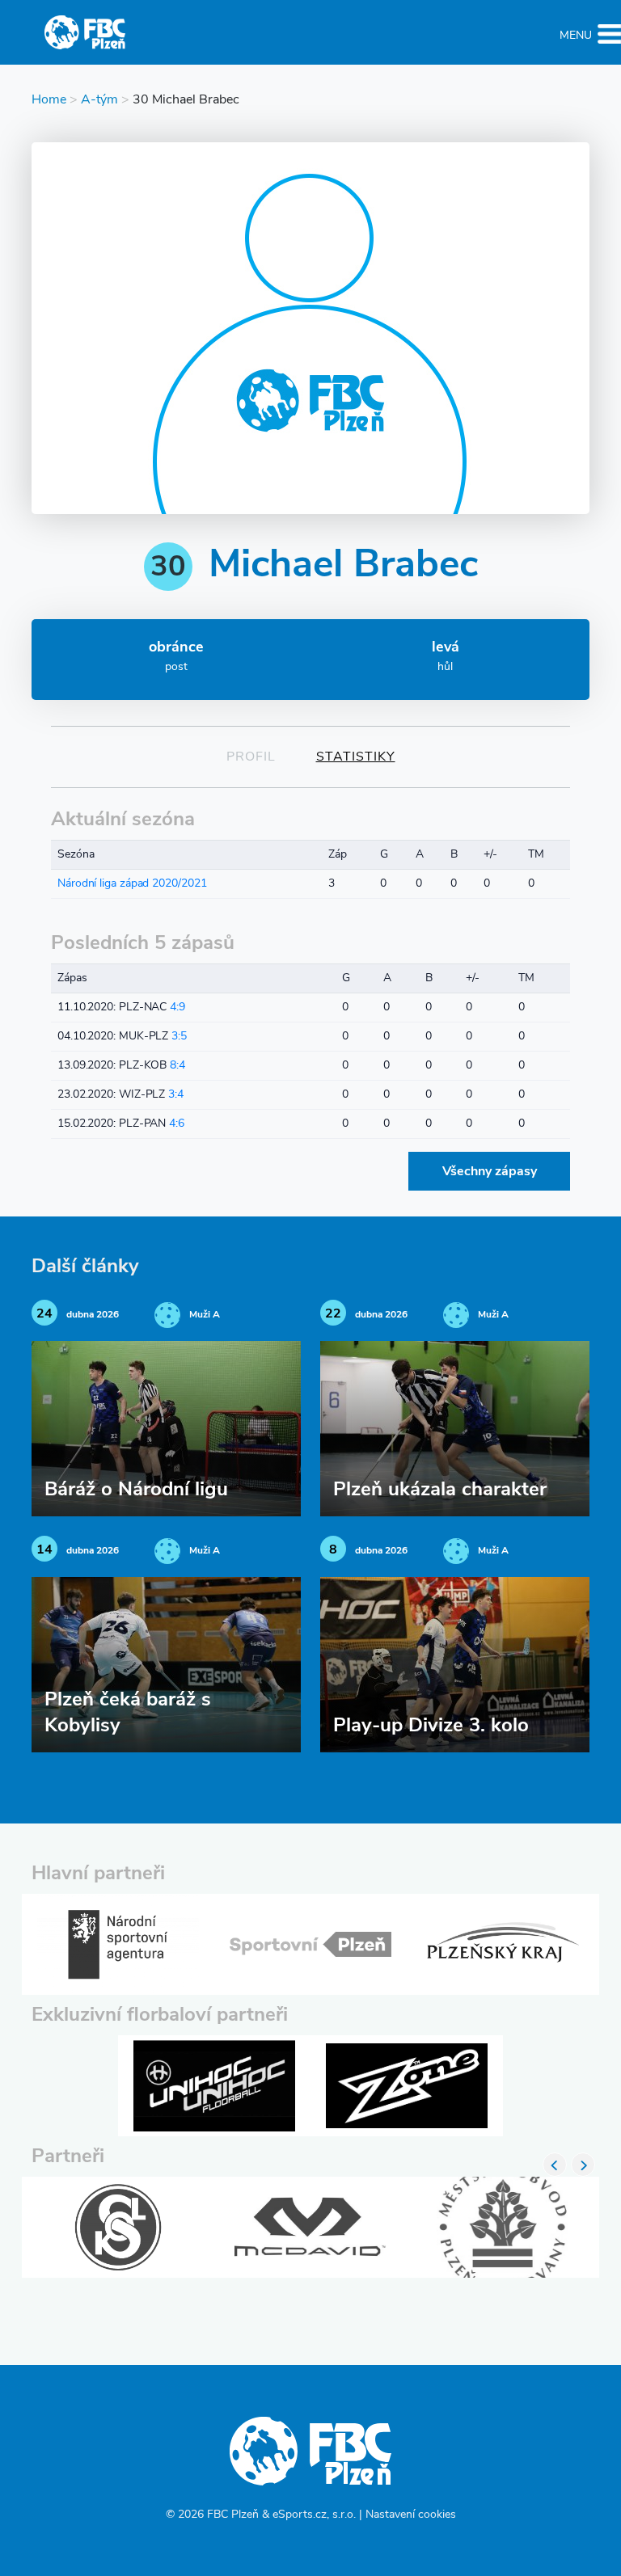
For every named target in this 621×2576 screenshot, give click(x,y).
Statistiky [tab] (356, 757)
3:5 (179, 1037)
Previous (555, 2165)
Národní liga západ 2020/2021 (132, 884)
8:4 (177, 1066)
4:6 (177, 1124)
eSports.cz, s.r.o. (314, 2515)
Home (49, 100)
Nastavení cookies (411, 2515)
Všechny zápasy (490, 1172)
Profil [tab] (251, 757)
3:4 (176, 1095)
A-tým (99, 100)
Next (583, 2165)
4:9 (177, 1008)
